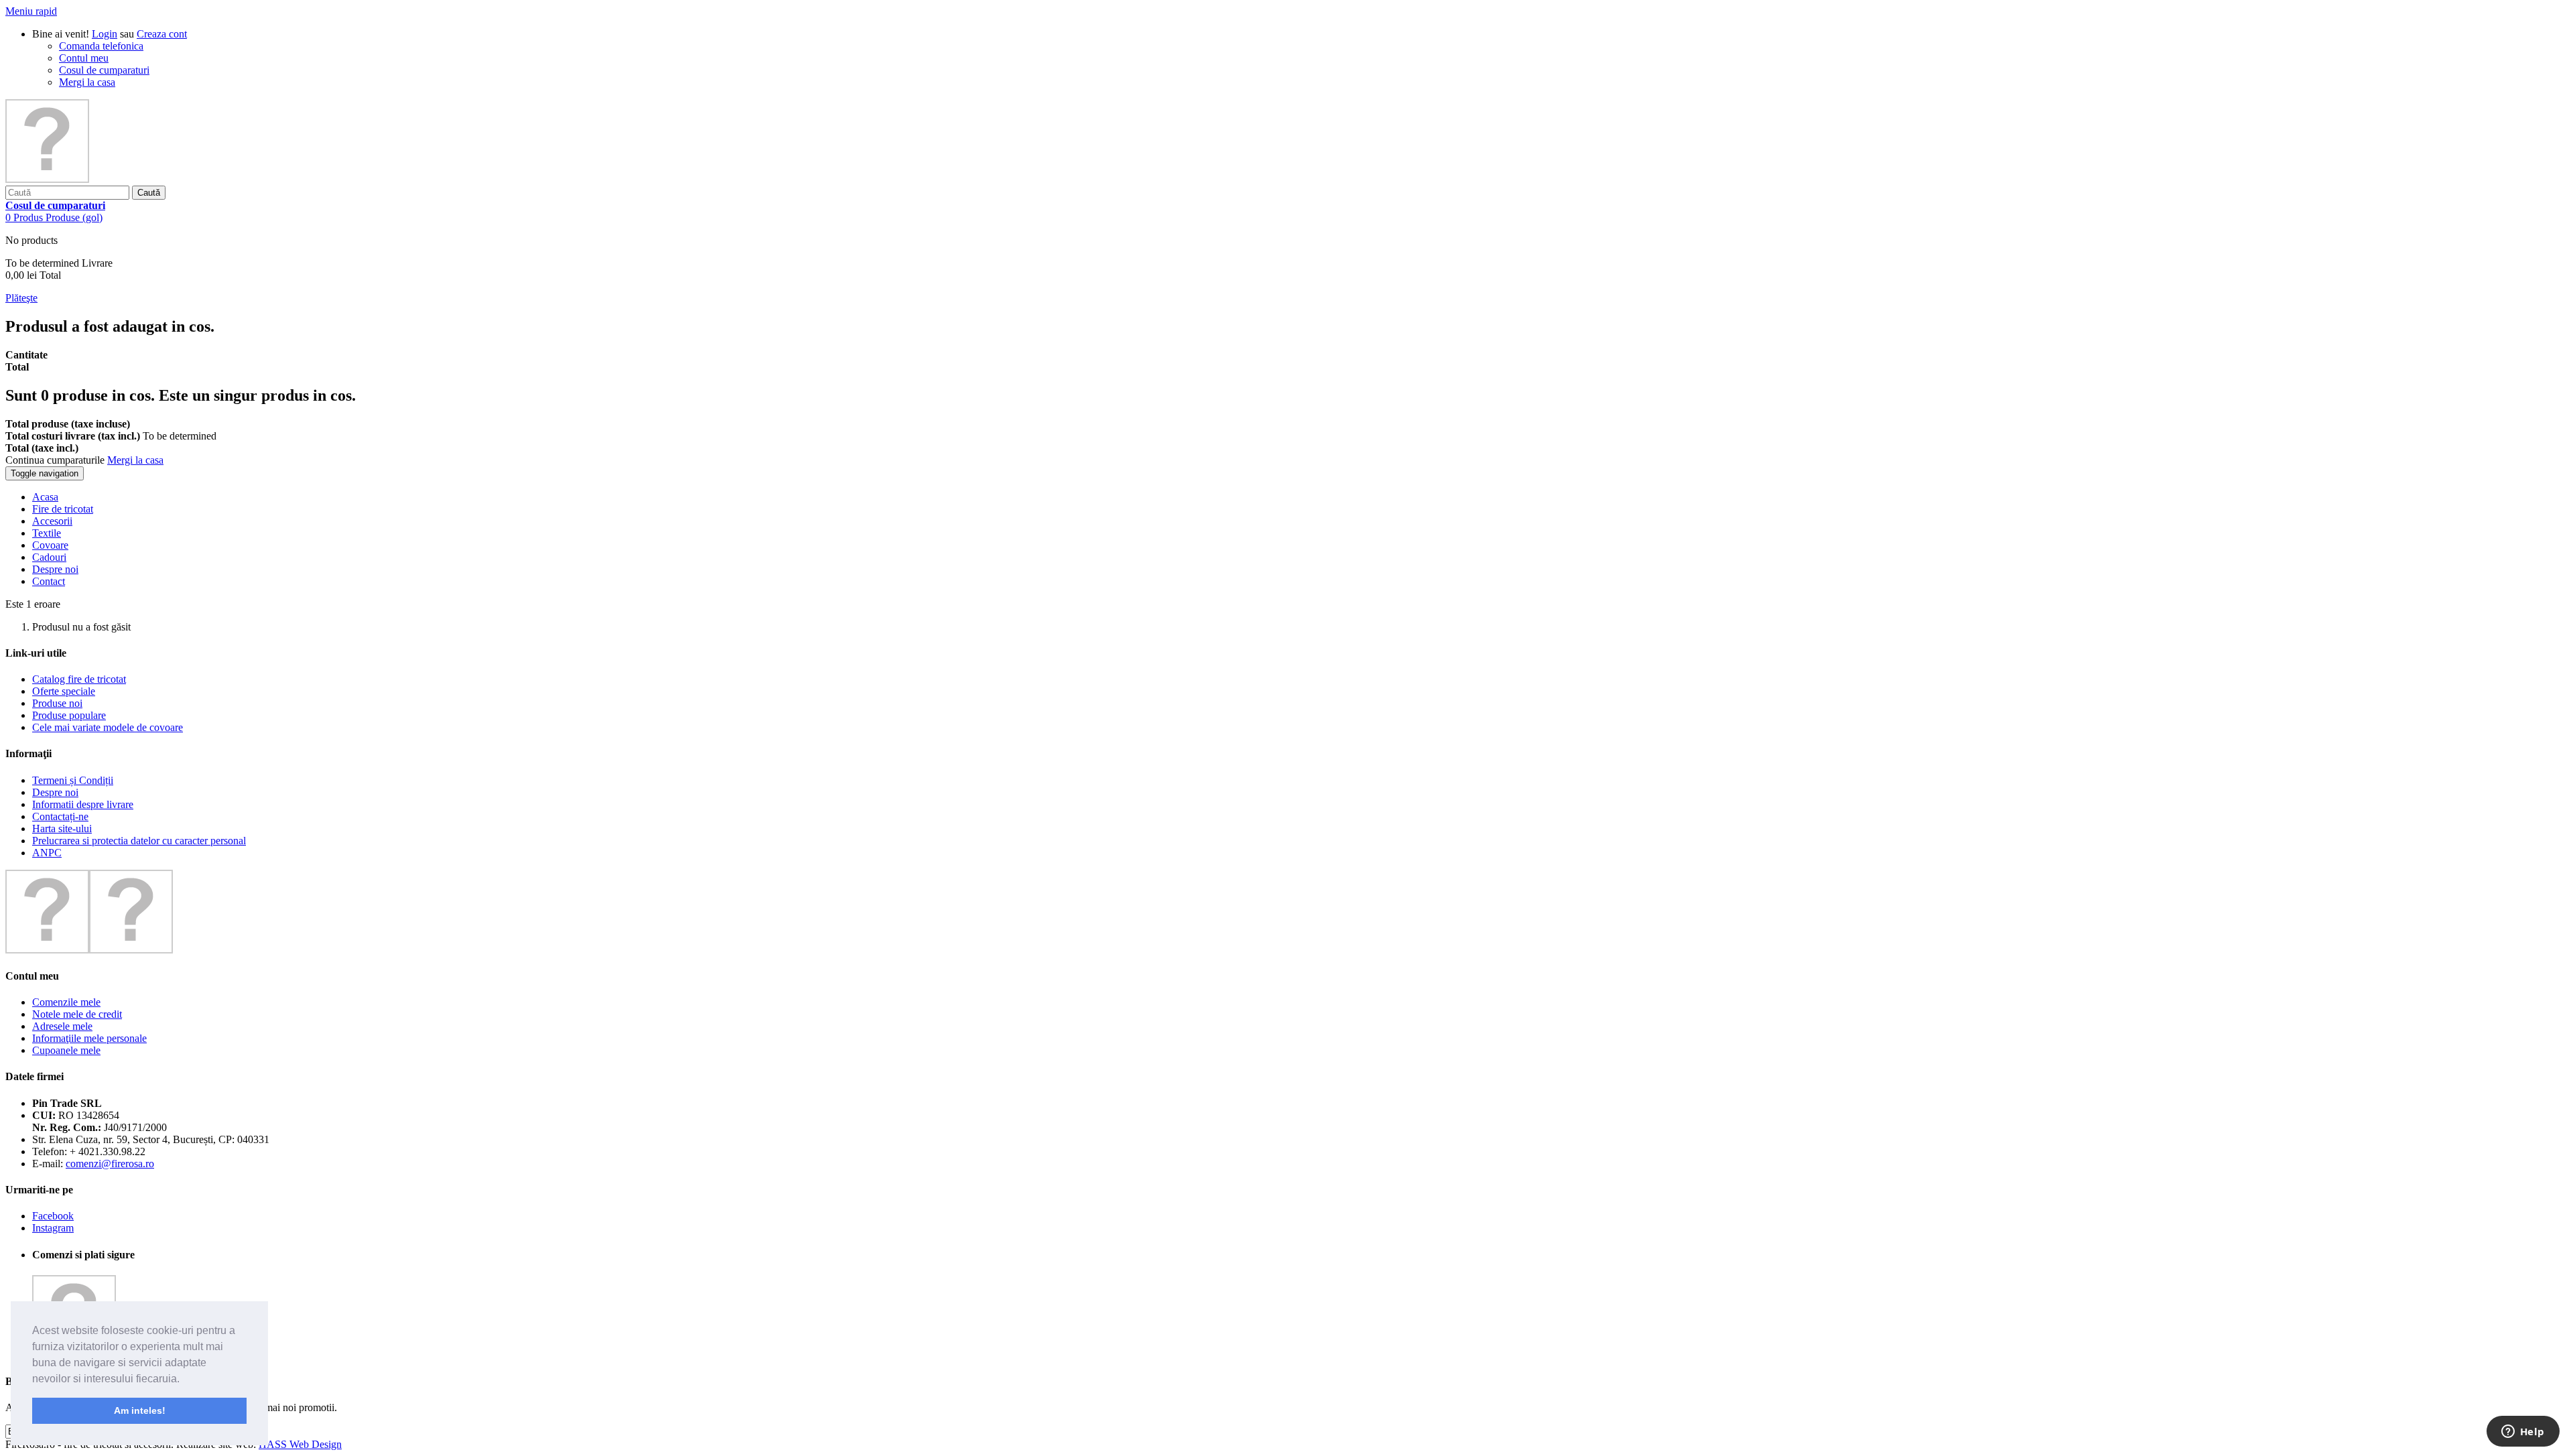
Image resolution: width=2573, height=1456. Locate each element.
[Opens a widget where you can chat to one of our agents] (2523, 1433)
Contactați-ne (60, 816)
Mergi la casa (87, 82)
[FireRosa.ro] (47, 179)
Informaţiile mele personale (89, 1038)
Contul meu (84, 58)
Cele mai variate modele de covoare (108, 727)
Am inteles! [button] (140, 1410)
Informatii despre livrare (83, 804)
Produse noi (57, 703)
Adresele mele (62, 1026)
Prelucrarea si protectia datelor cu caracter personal (139, 841)
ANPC (47, 853)
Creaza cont (162, 34)
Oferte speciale (64, 691)
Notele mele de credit (77, 1014)
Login (105, 34)
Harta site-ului (62, 829)
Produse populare (69, 715)
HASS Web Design (300, 1444)
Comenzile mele (66, 1002)
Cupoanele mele (66, 1050)
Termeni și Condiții (73, 780)
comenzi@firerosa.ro (110, 1164)
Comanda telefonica (101, 46)
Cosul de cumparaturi (104, 70)
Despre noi (55, 792)
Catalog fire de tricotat (79, 679)
